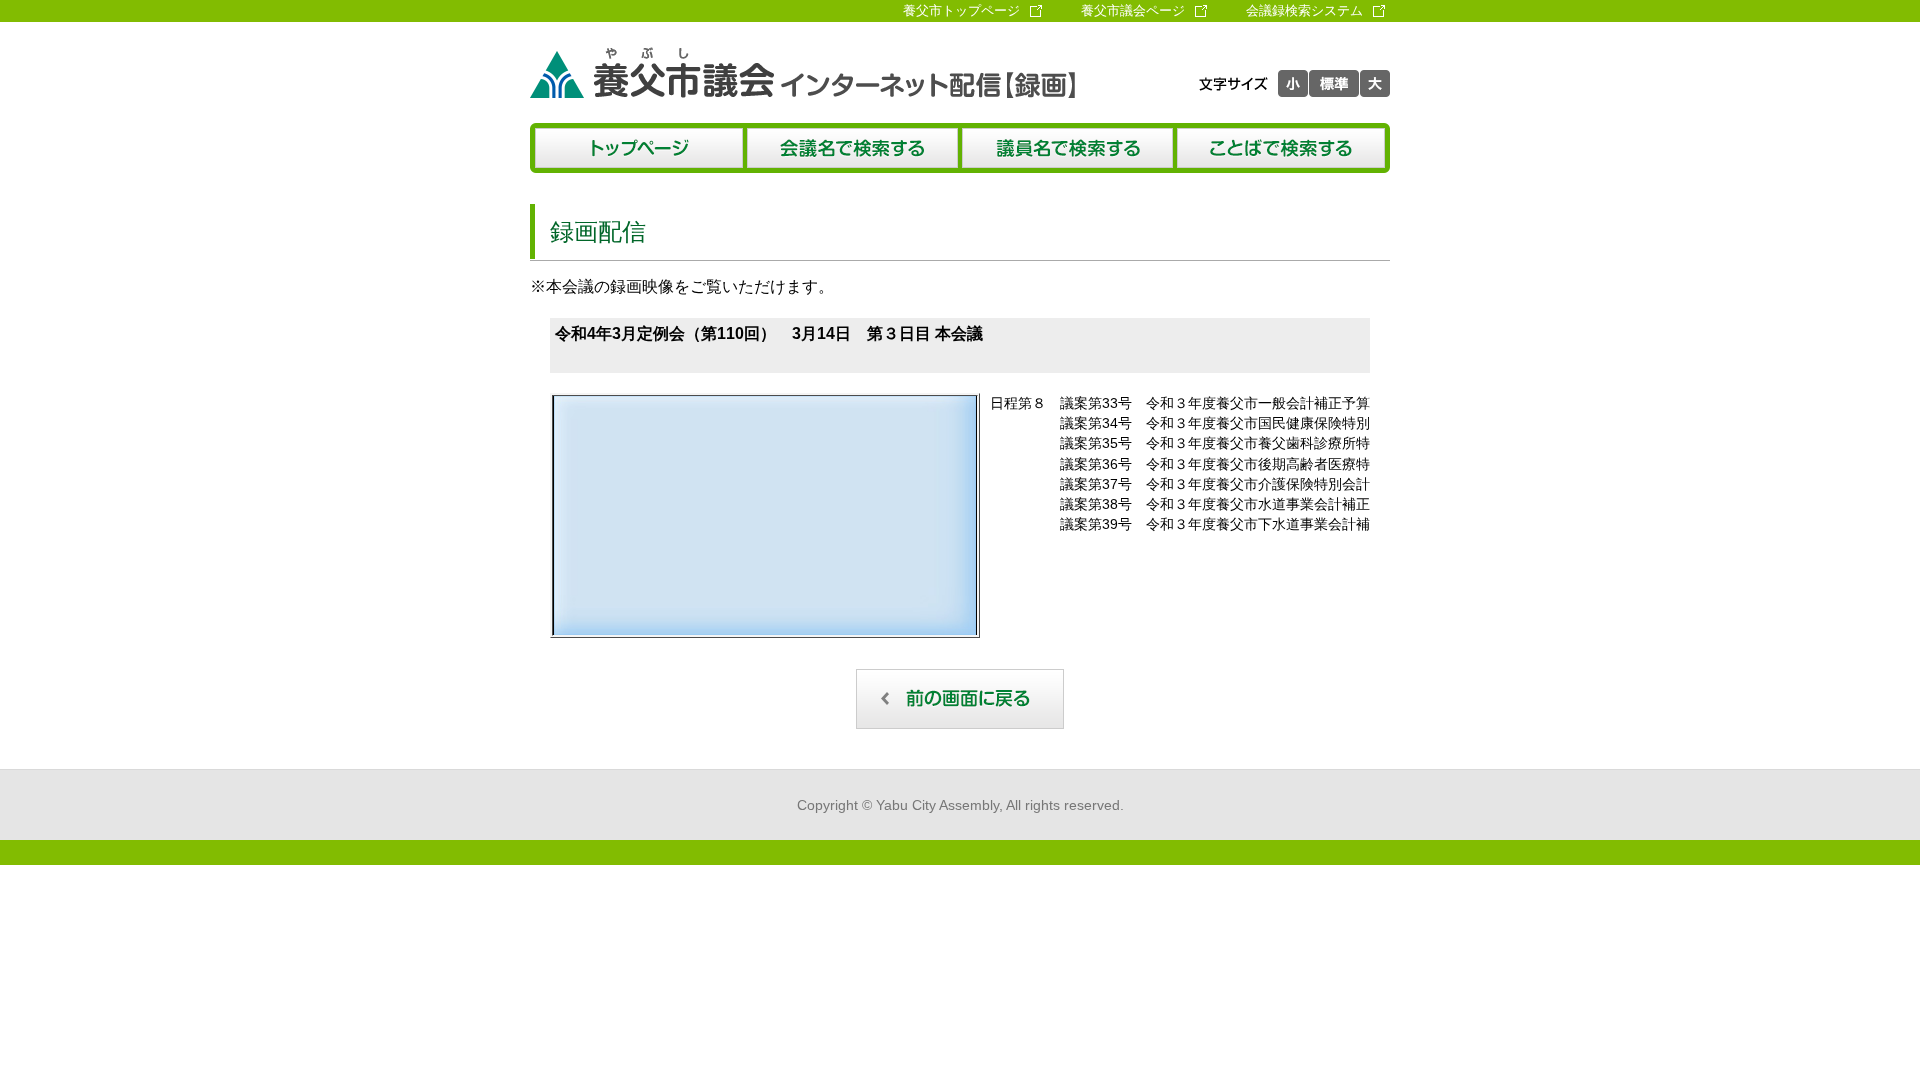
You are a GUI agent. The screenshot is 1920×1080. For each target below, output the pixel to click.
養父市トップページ (961, 10)
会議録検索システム (1304, 10)
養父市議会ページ (1133, 10)
